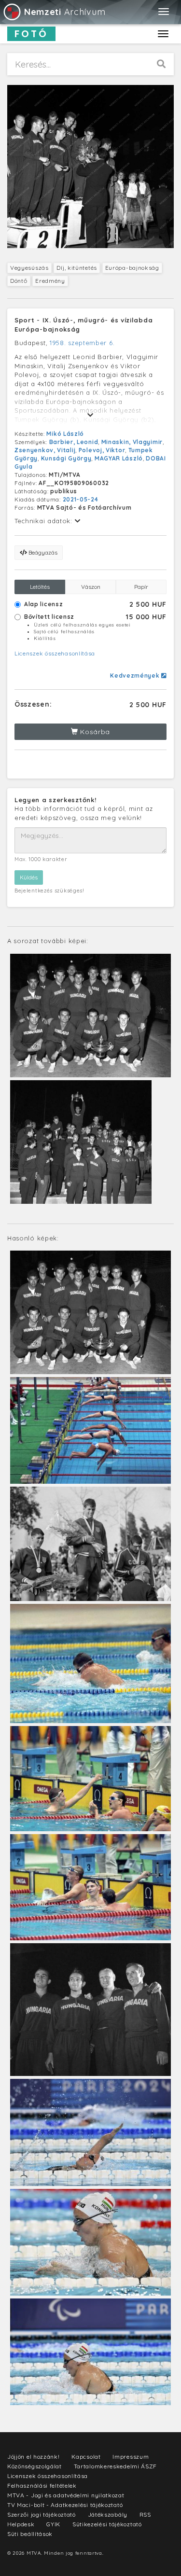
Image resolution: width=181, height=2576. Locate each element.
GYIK (53, 2524)
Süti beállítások (30, 2534)
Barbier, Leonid (74, 442)
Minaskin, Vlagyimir (132, 442)
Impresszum (131, 2457)
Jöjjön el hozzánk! (34, 2457)
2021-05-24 (81, 499)
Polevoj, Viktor (102, 450)
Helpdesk (21, 2524)
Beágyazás (42, 552)
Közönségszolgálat (35, 2466)
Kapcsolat (86, 2457)
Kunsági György (66, 458)
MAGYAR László (119, 458)
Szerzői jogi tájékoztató (42, 2514)
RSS (145, 2514)
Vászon (91, 587)
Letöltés (40, 587)
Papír (141, 587)
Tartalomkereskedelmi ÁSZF (116, 2466)
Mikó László (65, 434)
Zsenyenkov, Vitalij (45, 450)
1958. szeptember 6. (82, 343)
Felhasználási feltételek (42, 2485)
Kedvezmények (136, 675)
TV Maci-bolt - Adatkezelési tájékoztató (65, 2505)
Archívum (65, 12)
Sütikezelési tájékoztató (107, 2524)
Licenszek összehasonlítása (55, 653)
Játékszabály (108, 2514)
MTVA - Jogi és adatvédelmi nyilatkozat (66, 2495)
